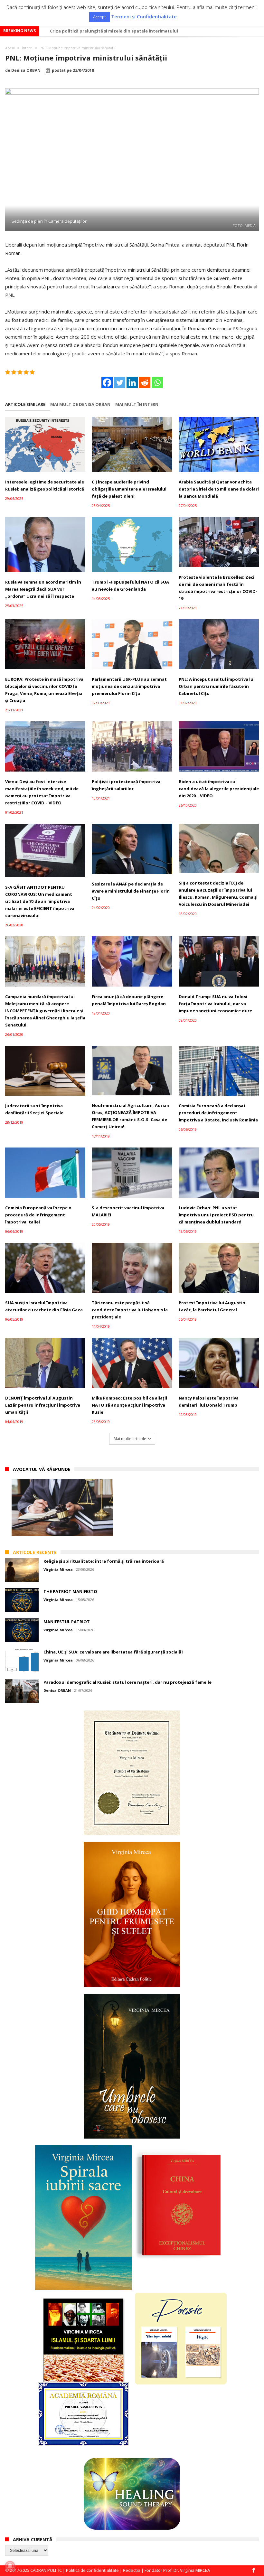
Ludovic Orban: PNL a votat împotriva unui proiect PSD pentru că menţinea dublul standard (216, 1215)
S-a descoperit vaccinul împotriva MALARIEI (128, 1211)
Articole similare (25, 404)
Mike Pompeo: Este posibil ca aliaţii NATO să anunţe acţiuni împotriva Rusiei (129, 1405)
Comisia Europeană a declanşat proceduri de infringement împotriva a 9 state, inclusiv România (218, 1113)
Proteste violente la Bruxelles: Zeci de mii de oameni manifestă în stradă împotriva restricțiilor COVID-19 (218, 588)
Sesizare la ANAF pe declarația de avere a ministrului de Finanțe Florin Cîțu (131, 891)
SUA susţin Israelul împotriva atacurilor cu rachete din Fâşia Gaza (44, 1306)
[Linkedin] (132, 383)
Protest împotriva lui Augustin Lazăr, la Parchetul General (212, 1306)
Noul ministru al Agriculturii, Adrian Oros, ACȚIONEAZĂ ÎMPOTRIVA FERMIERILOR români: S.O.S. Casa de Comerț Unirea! (131, 1116)
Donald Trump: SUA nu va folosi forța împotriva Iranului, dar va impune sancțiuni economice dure (215, 1004)
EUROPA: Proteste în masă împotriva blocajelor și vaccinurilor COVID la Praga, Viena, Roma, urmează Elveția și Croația (44, 690)
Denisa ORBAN (26, 70)
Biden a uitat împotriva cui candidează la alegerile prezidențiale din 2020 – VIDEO (219, 789)
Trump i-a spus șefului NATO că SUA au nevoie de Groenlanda (130, 585)
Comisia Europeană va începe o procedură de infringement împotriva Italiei (38, 1215)
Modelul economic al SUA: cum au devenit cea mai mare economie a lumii (128, 31)
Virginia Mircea (58, 1569)
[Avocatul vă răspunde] (62, 1508)
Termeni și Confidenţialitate (144, 17)
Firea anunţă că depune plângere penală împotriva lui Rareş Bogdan (129, 1000)
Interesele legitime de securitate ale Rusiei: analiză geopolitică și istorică (45, 485)
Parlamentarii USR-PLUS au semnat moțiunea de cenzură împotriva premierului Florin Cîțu (129, 686)
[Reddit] (145, 383)
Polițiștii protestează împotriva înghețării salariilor (126, 785)
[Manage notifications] (10, 2566)
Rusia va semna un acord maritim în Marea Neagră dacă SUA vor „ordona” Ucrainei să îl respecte (43, 589)
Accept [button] (99, 17)
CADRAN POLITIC (46, 2570)
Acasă (10, 48)
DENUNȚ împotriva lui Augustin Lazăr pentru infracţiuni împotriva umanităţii (43, 1405)
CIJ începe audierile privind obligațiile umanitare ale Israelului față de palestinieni (129, 489)
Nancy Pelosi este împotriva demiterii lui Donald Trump (209, 1401)
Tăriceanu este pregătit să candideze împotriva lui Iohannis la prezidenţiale (130, 1310)
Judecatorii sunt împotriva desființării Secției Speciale (34, 1109)
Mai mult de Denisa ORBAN (80, 404)
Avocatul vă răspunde (42, 1469)
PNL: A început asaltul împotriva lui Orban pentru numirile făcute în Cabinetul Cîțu (217, 686)
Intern (27, 48)
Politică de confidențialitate (92, 2570)
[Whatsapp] (157, 383)
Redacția (132, 2570)
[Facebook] (107, 383)
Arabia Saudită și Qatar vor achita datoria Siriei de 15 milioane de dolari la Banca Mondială (219, 489)
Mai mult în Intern (137, 404)
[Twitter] (120, 383)
